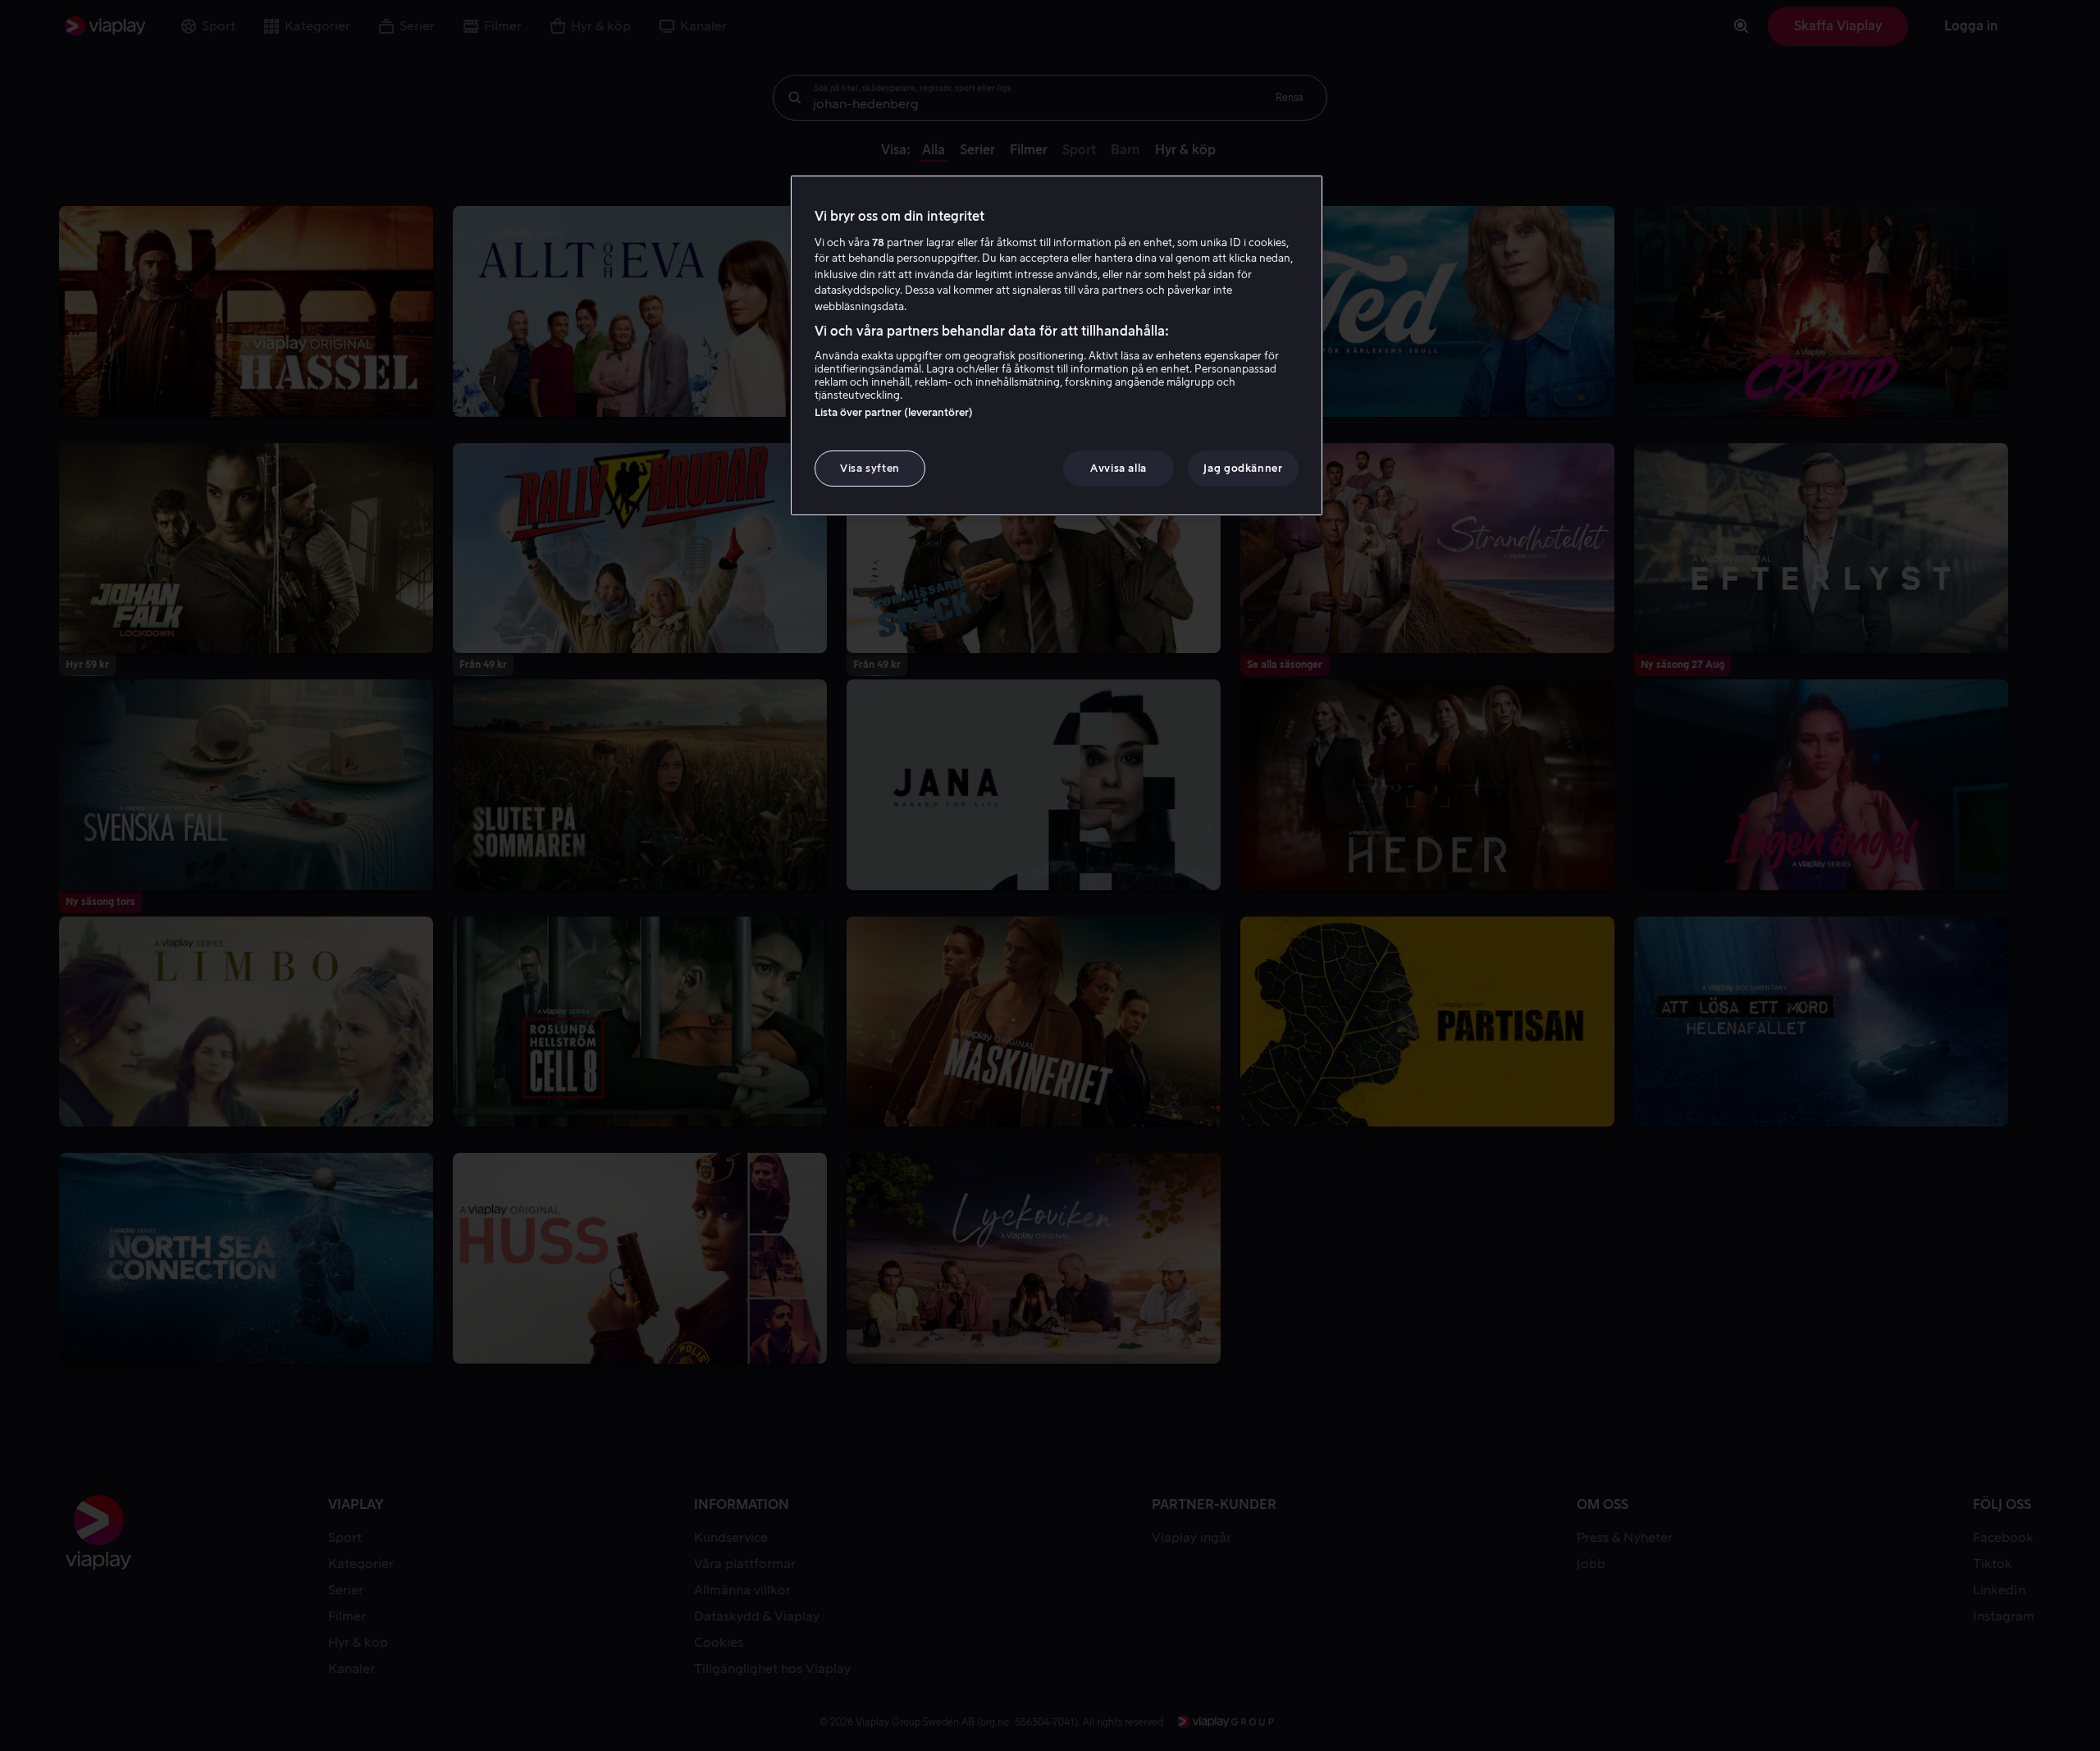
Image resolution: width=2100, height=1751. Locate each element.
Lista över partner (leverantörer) (894, 412)
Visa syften (870, 468)
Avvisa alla (1118, 468)
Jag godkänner (1243, 468)
